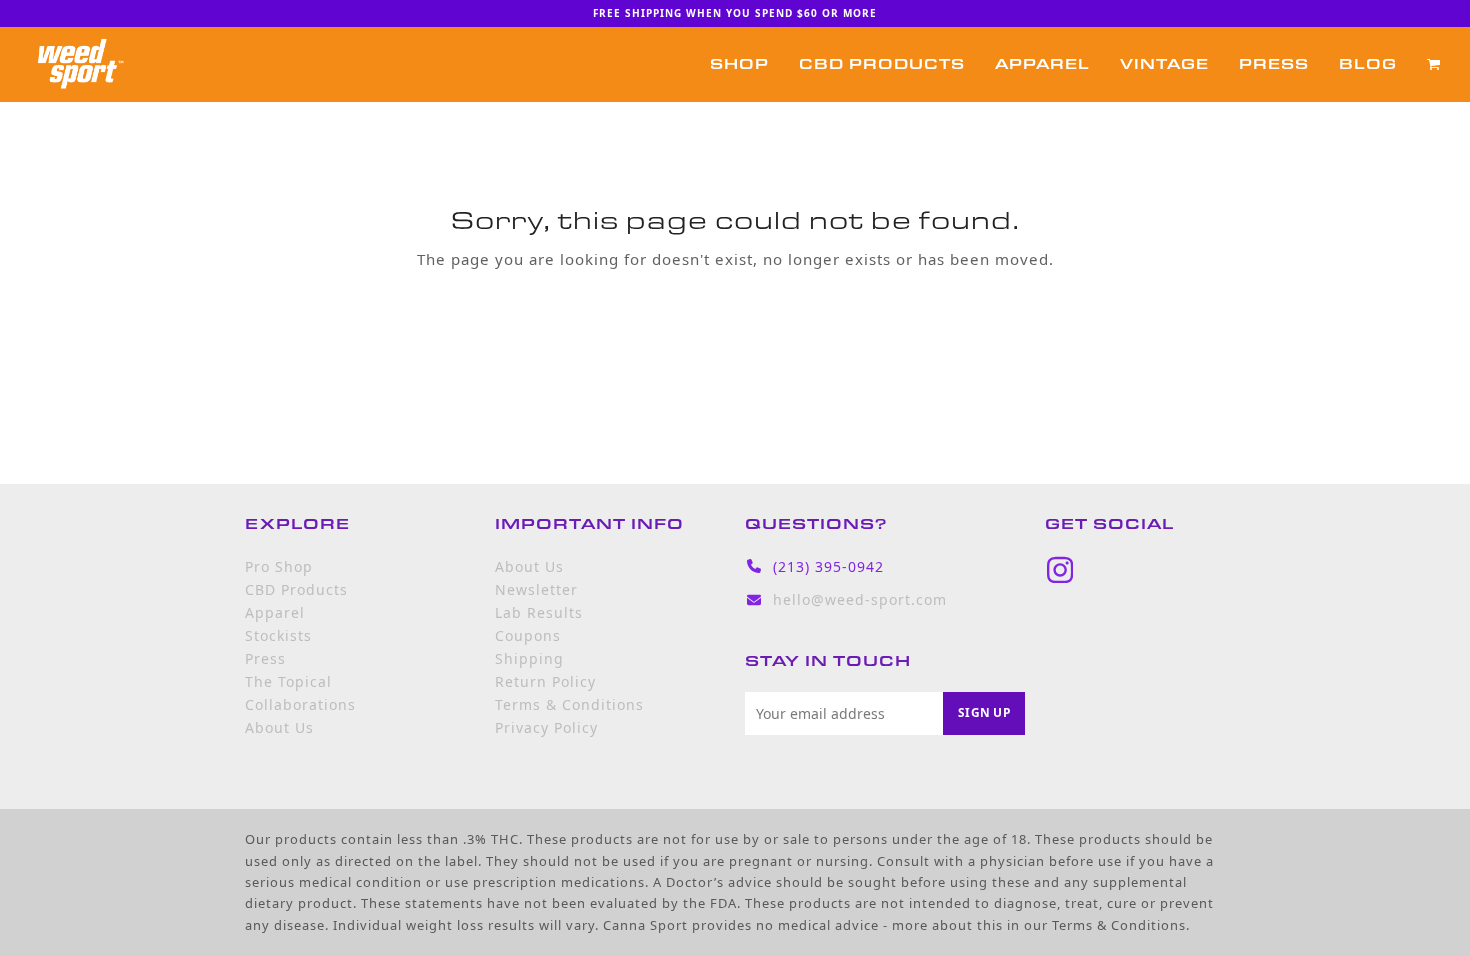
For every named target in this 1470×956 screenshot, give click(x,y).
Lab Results (539, 612)
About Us (279, 727)
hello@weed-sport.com (860, 599)
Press (265, 658)
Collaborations (300, 704)
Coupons (528, 635)
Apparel (275, 612)
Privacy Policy (546, 727)
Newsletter (536, 589)
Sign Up (984, 712)
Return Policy (545, 681)
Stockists (278, 635)
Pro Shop (279, 566)
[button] (1433, 64)
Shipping (529, 658)
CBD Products (296, 589)
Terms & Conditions (569, 704)
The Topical (288, 681)
